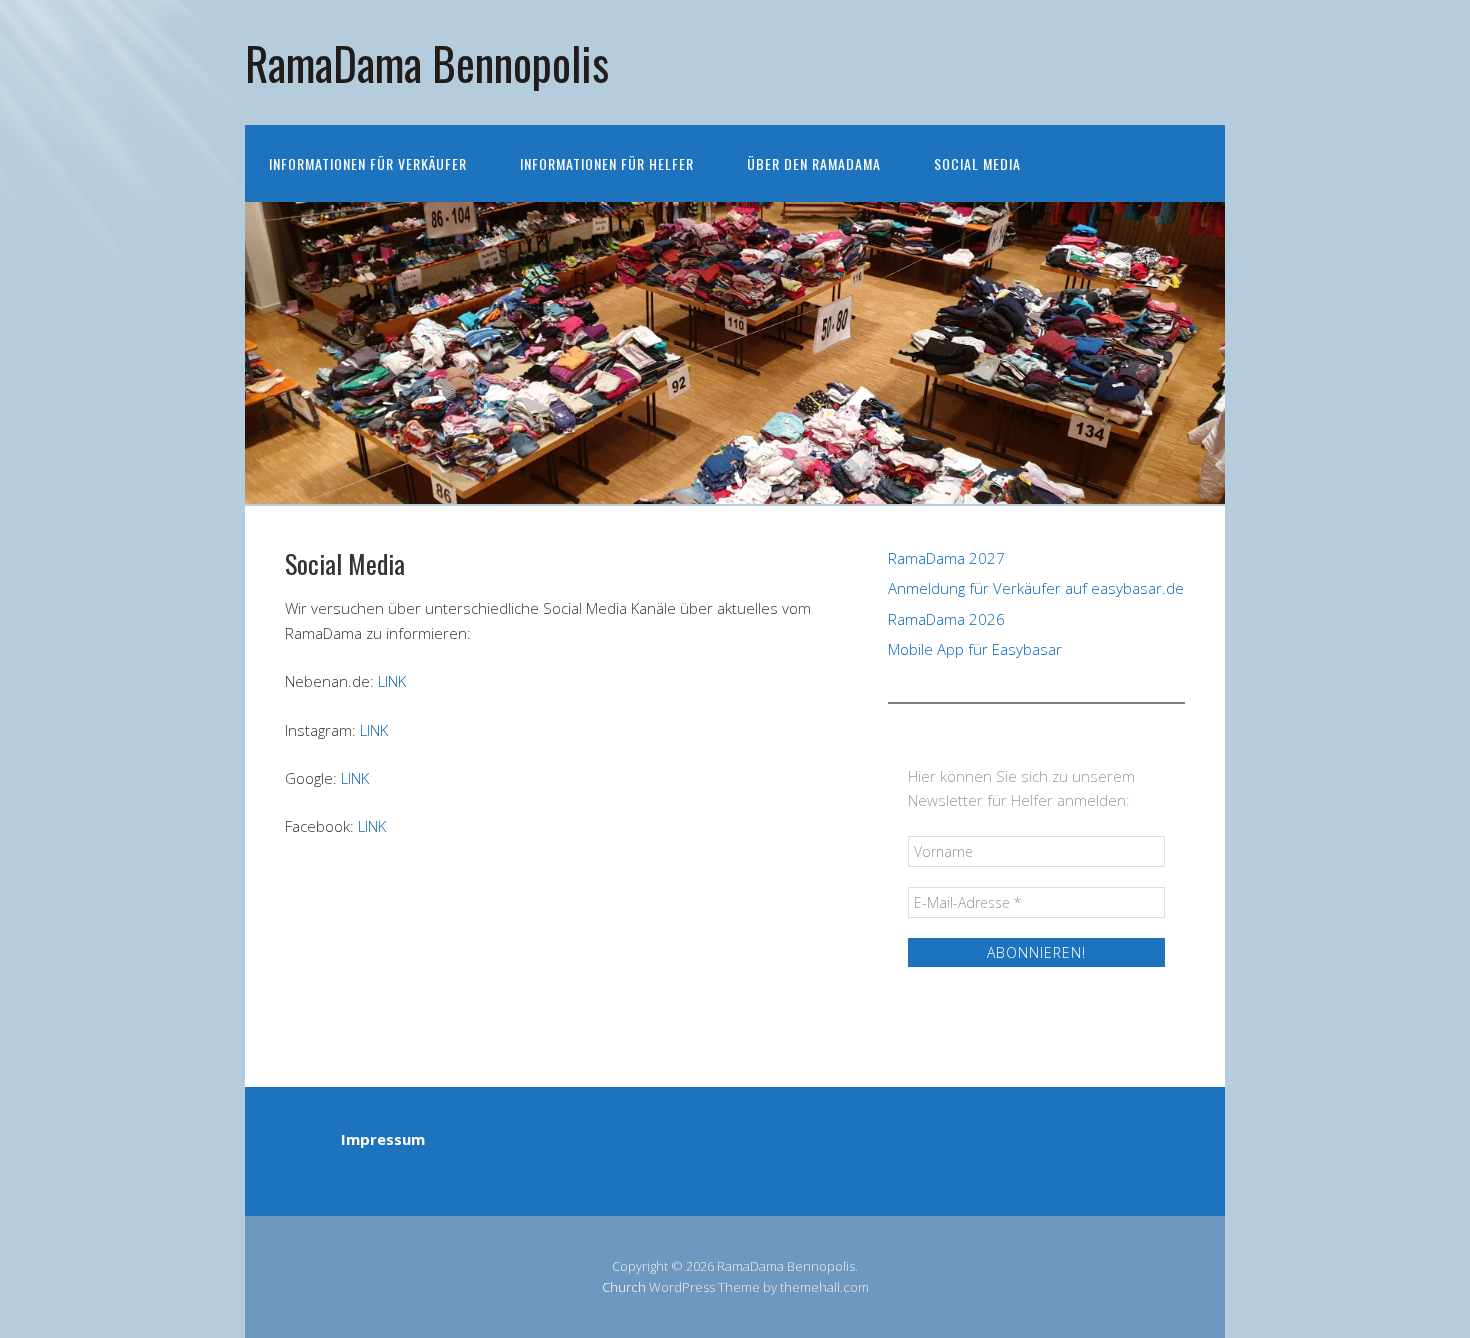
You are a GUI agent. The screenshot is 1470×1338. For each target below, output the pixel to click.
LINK (392, 681)
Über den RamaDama (814, 163)
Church (624, 1287)
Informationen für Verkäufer (368, 163)
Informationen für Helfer (607, 163)
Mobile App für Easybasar (975, 649)
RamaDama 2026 (946, 619)
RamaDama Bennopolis (427, 62)
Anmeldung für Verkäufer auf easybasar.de (1036, 588)
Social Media (977, 163)
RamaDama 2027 (946, 558)
